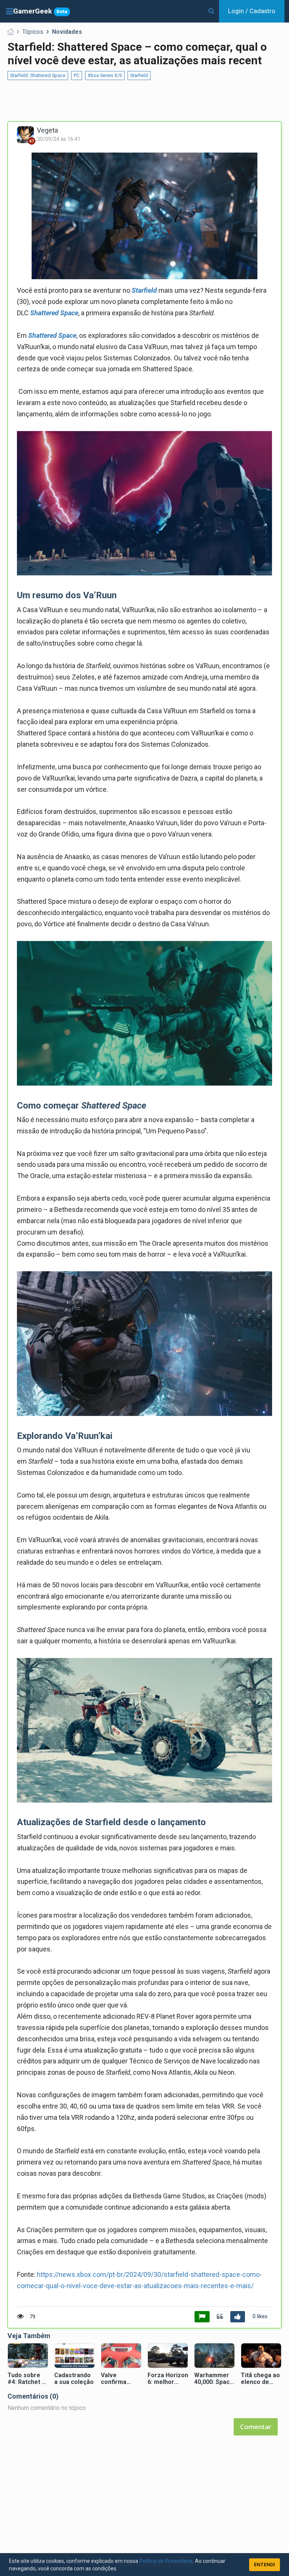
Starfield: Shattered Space (38, 75)
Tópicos (33, 32)
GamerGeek (40, 11)
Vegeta (47, 130)
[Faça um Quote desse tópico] (220, 2317)
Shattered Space (54, 313)
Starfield (139, 75)
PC (77, 75)
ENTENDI (265, 2564)
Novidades (67, 32)
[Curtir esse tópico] (238, 2317)
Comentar (256, 2427)
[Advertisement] (144, 101)
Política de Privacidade (166, 2561)
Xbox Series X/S (105, 75)
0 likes (260, 2317)
